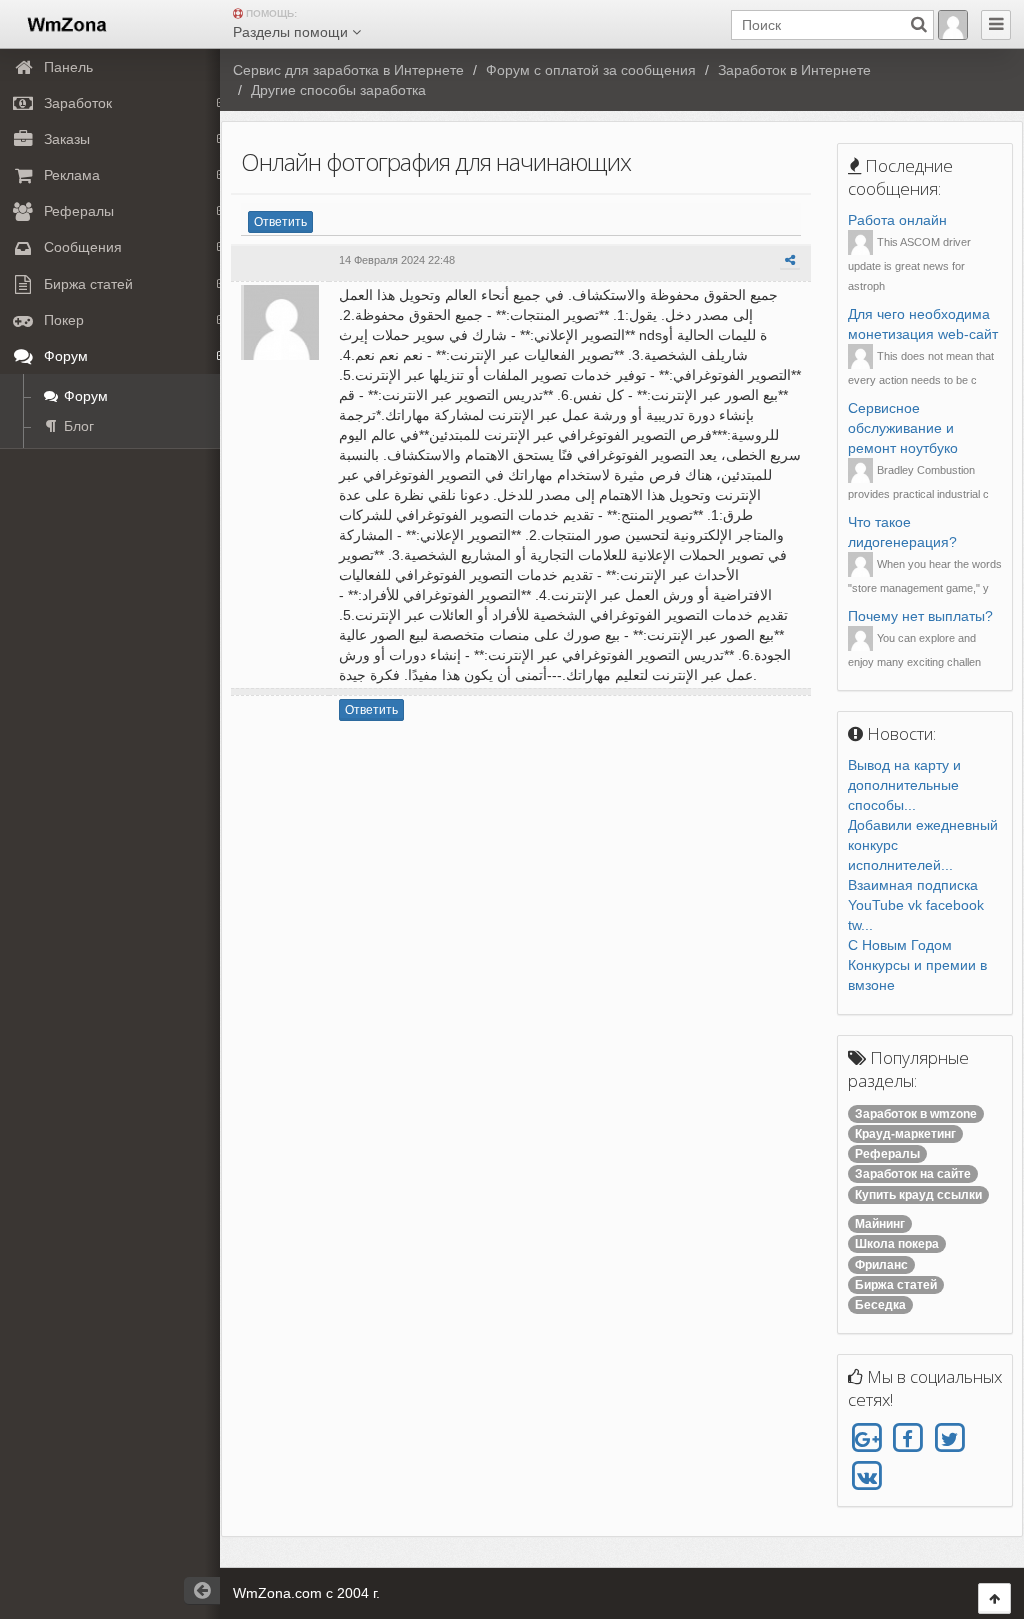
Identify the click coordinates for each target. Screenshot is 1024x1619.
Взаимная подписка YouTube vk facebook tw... (916, 905)
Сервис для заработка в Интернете (348, 70)
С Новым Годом (900, 945)
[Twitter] (949, 1439)
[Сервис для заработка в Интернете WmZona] (65, 23)
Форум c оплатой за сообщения (591, 70)
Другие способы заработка (338, 90)
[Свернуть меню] (996, 25)
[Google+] (866, 1439)
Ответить (280, 222)
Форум (84, 396)
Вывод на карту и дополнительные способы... (904, 785)
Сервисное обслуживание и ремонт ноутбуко (903, 428)
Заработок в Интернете (794, 70)
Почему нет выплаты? (920, 616)
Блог (77, 426)
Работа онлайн (897, 220)
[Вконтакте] (866, 1476)
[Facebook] (907, 1439)
